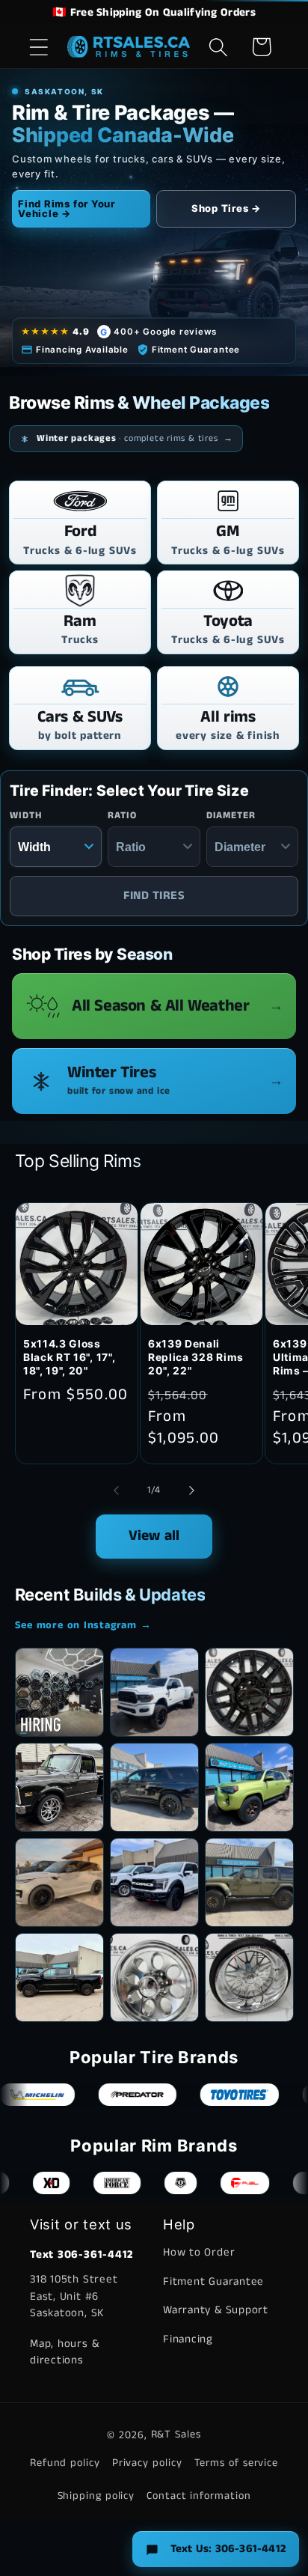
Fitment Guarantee (213, 2281)
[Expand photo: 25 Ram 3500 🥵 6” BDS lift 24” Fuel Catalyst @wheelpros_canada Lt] (154, 1692)
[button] (38, 47)
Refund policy (65, 2463)
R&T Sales (176, 2435)
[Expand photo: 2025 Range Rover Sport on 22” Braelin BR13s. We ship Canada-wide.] (59, 1882)
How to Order (199, 2252)
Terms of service (237, 2463)
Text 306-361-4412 (81, 2254)
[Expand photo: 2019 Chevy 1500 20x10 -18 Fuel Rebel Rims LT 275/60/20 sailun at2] (59, 1977)
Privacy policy (147, 2463)
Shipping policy (96, 2496)
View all (154, 1536)
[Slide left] (116, 1491)
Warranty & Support (216, 2310)
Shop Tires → (226, 208)
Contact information (198, 2496)
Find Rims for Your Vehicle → (67, 208)
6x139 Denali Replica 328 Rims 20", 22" (196, 1357)
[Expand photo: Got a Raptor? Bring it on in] (154, 1882)
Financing (188, 2339)
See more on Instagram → (83, 1625)
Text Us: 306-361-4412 (228, 2549)
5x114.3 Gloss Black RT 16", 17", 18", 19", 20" (69, 1357)
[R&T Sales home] (129, 47)
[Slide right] (192, 1491)
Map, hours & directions (64, 2352)
